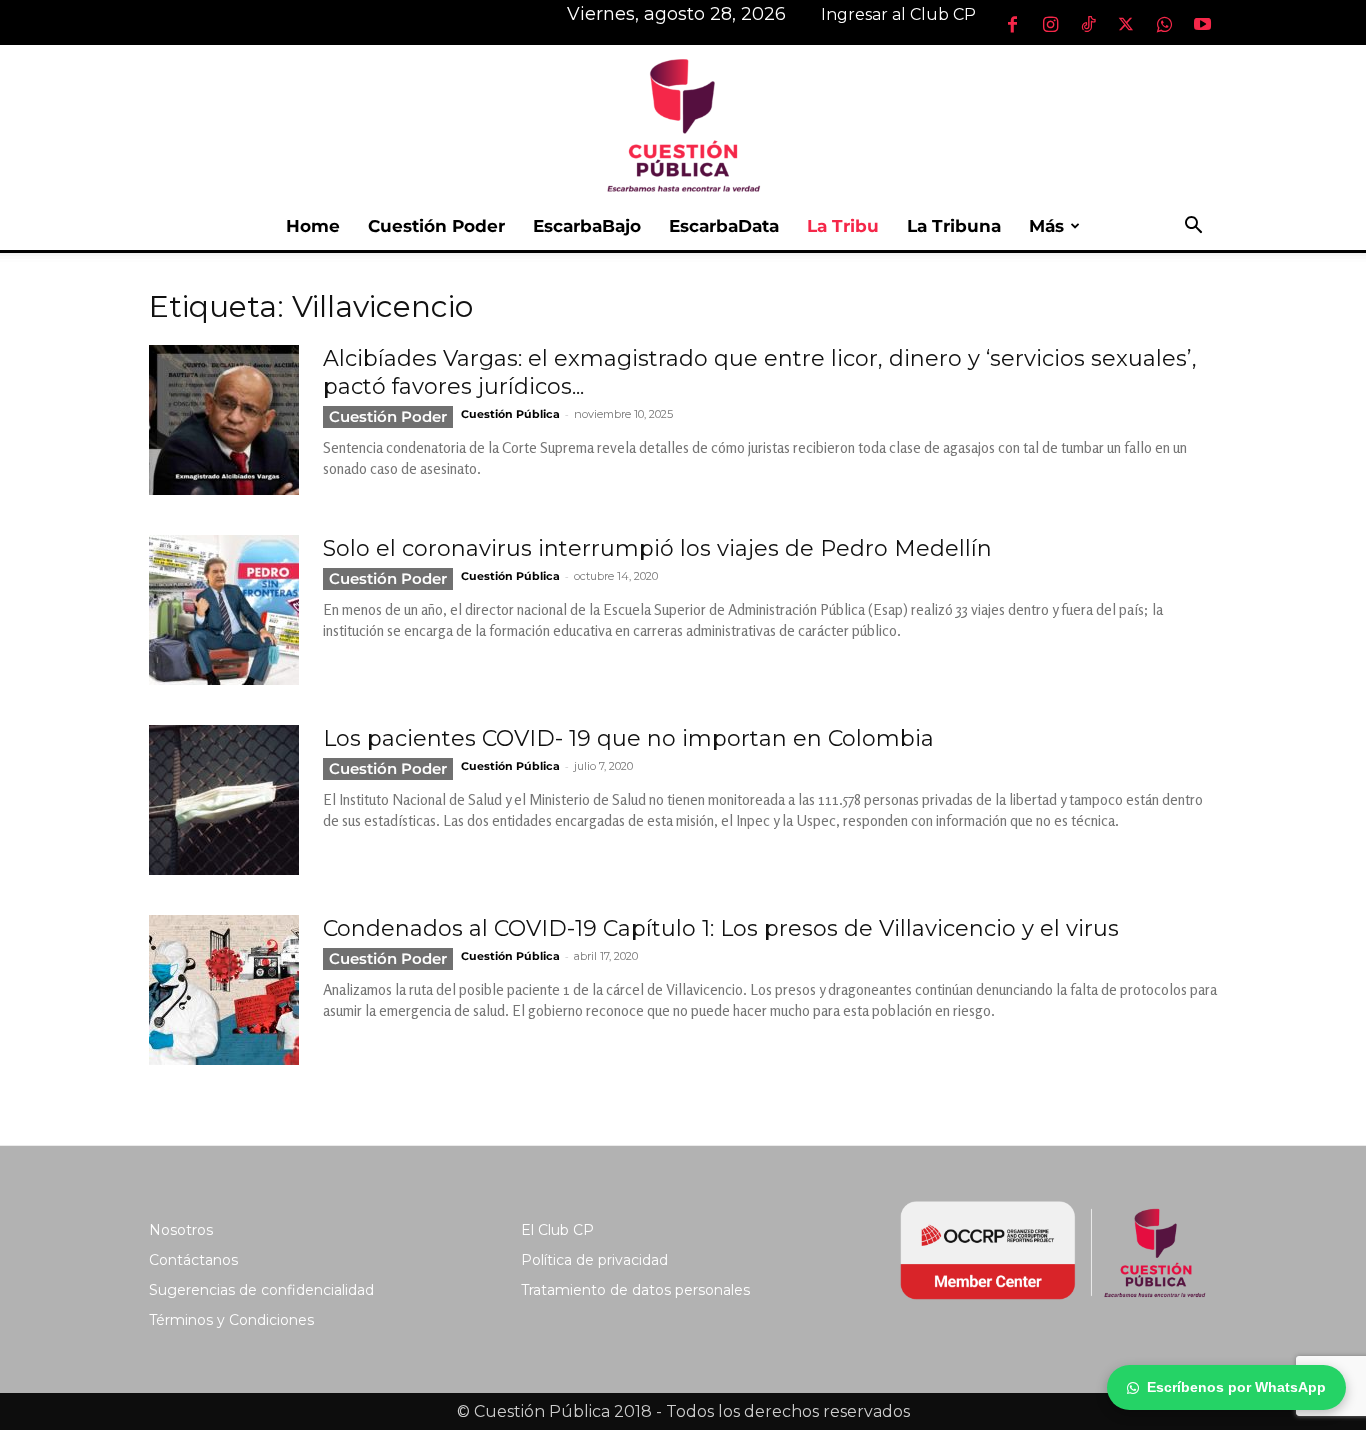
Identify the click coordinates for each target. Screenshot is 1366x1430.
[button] (1193, 227)
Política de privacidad (594, 1260)
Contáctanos (193, 1260)
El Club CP (557, 1230)
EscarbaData (724, 226)
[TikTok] (1088, 24)
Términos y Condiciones (231, 1320)
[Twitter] (1126, 24)
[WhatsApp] (1164, 24)
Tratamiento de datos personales (635, 1290)
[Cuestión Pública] (683, 123)
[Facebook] (1012, 24)
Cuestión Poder (436, 226)
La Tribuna (954, 226)
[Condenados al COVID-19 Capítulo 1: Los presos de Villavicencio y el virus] (224, 990)
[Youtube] (1202, 24)
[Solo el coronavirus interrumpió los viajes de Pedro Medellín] (224, 610)
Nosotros (181, 1230)
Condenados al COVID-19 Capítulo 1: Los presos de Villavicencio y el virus (721, 928)
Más (1046, 226)
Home (313, 226)
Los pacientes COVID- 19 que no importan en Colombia (628, 738)
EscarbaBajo (587, 226)
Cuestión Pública (510, 414)
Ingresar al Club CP (898, 14)
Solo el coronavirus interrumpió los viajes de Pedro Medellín (657, 548)
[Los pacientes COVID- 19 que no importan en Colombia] (224, 800)
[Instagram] (1050, 24)
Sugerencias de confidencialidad (261, 1290)
